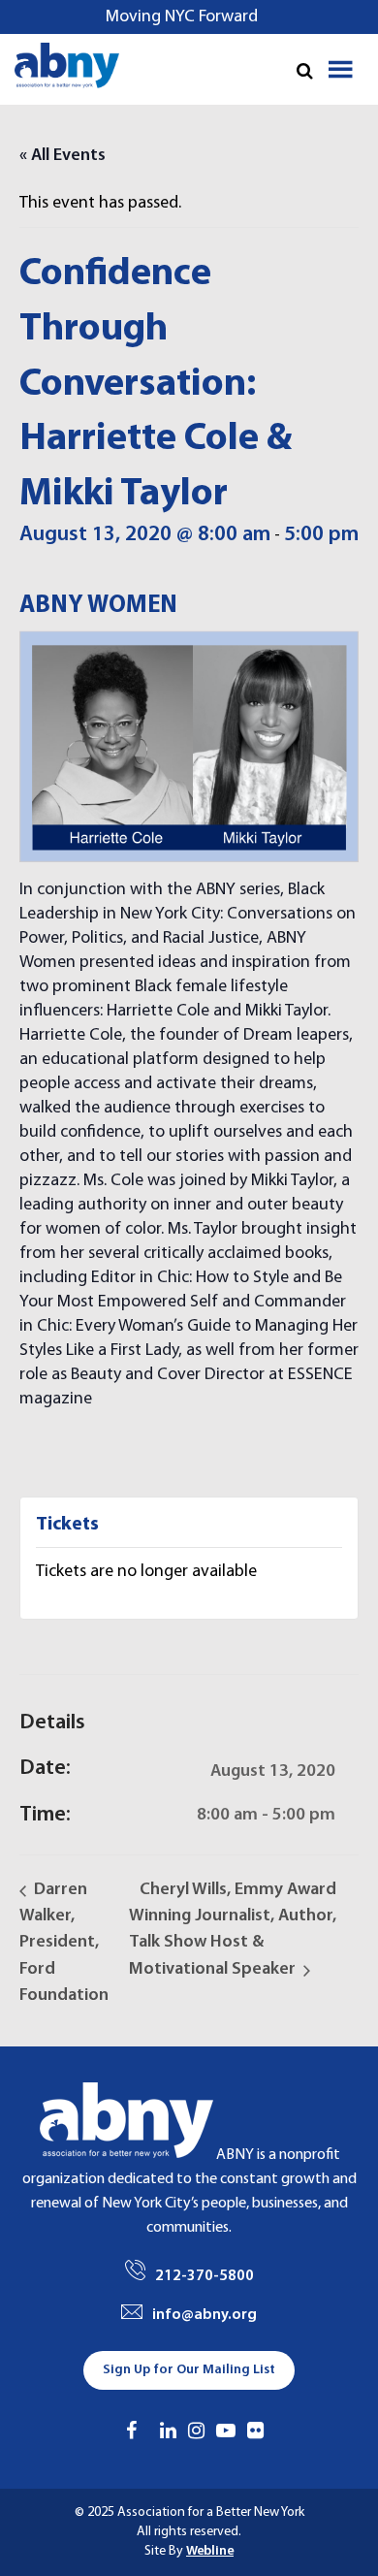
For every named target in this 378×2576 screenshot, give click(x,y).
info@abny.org (205, 2315)
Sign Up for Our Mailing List (189, 2370)
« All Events (63, 156)
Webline (210, 2551)
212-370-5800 (205, 2276)
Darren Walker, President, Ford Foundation (64, 1943)
